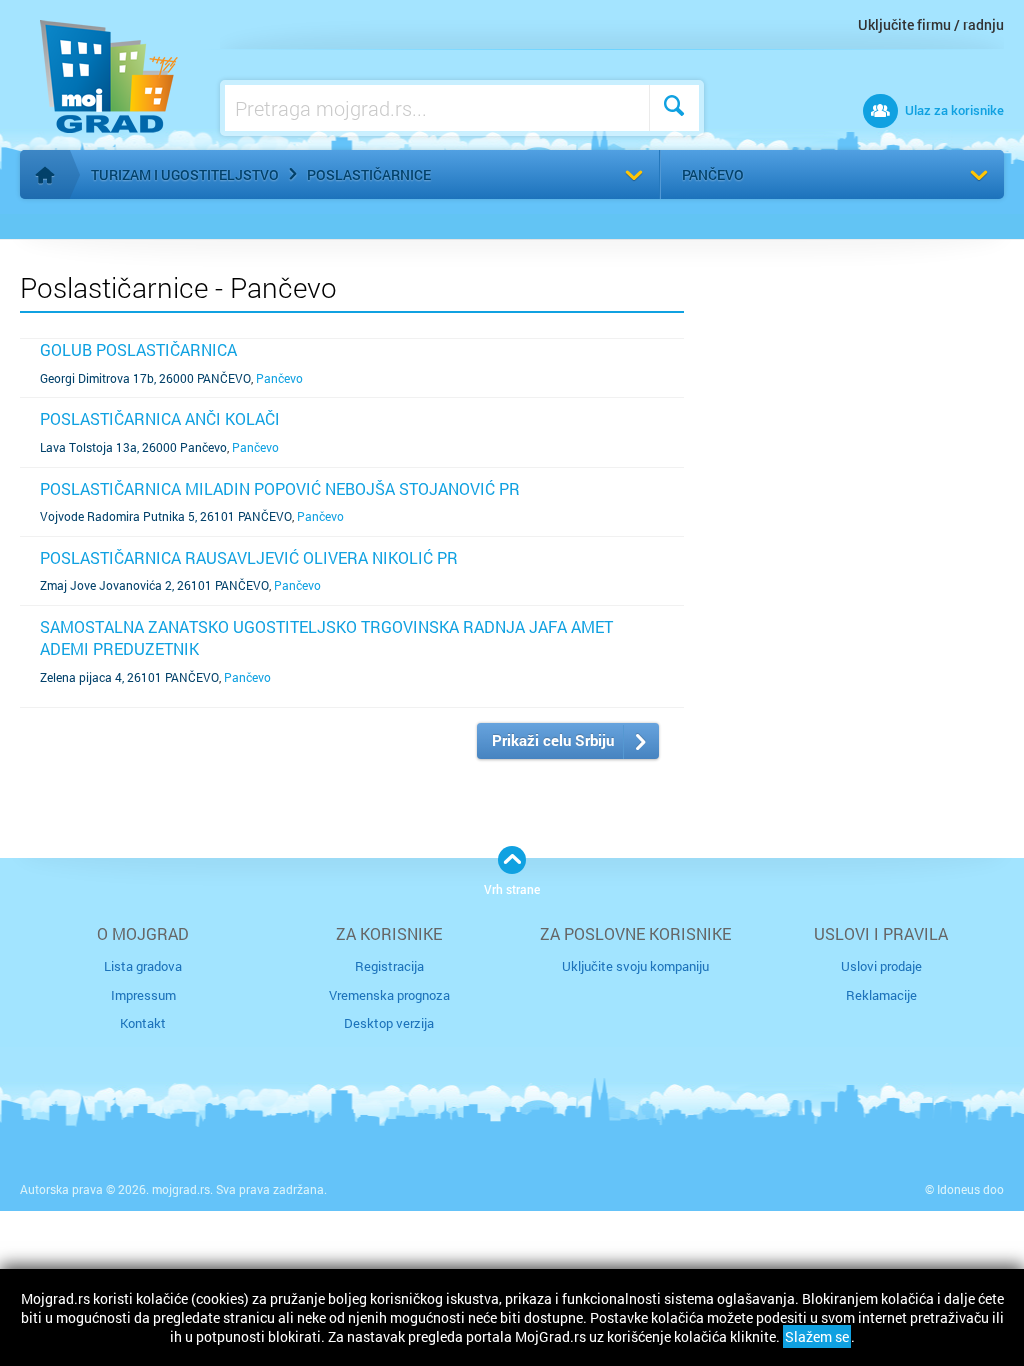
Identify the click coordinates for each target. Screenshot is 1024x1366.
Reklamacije (881, 995)
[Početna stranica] (45, 175)
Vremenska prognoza (389, 995)
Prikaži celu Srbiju (553, 740)
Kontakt (143, 1023)
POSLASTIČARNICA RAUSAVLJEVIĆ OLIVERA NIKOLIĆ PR (249, 557)
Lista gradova (143, 966)
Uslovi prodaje (881, 966)
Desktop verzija (389, 1023)
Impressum (143, 995)
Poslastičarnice (369, 174)
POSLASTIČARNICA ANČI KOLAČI (160, 418)
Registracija (389, 966)
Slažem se (817, 1336)
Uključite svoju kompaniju (635, 966)
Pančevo (713, 174)
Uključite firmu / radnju (931, 24)
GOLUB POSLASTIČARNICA (138, 349)
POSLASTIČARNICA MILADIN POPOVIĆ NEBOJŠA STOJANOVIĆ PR (280, 488)
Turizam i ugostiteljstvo (185, 174)
